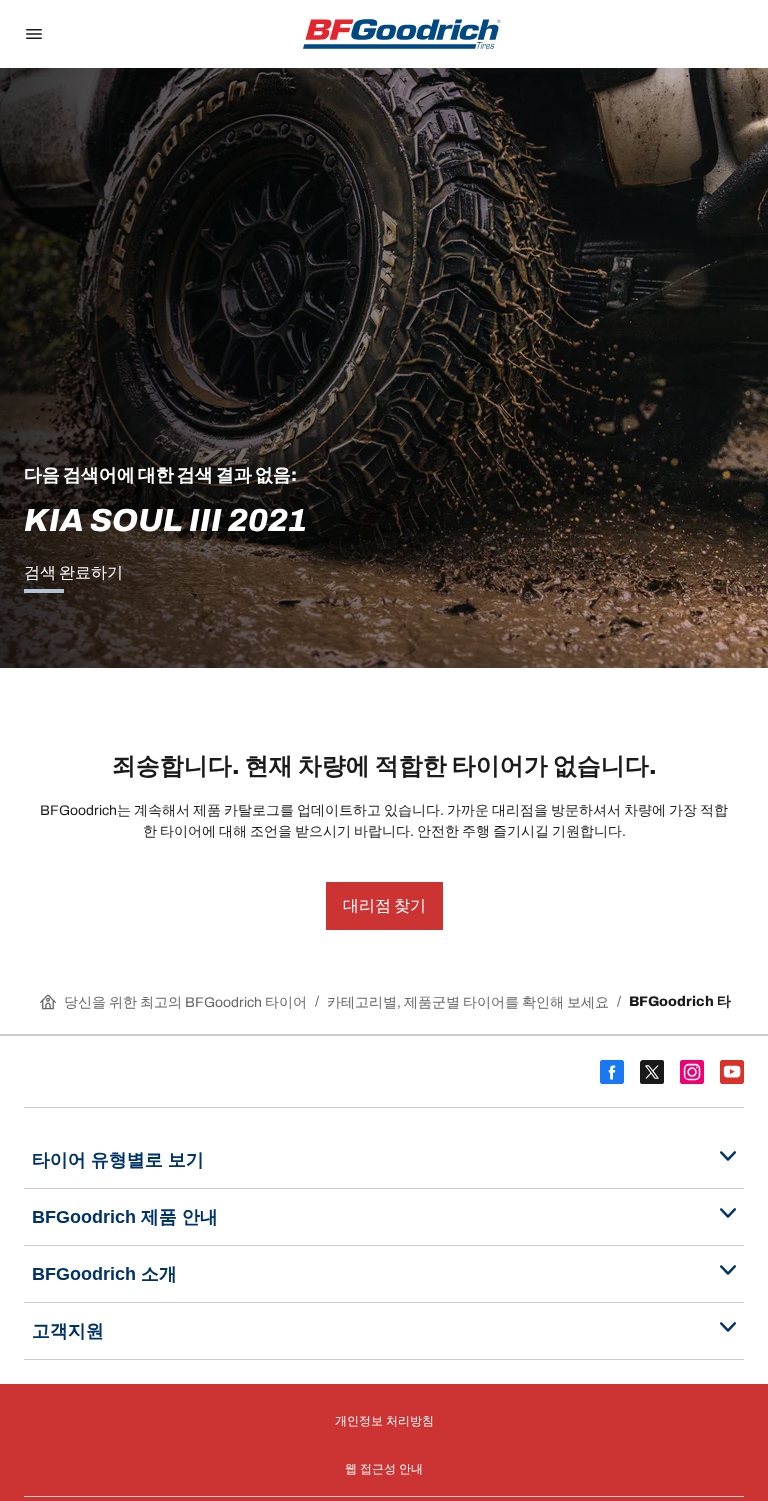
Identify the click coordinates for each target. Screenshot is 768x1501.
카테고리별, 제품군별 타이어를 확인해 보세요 (468, 1002)
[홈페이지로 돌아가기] (402, 34)
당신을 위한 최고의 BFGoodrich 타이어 (185, 1002)
